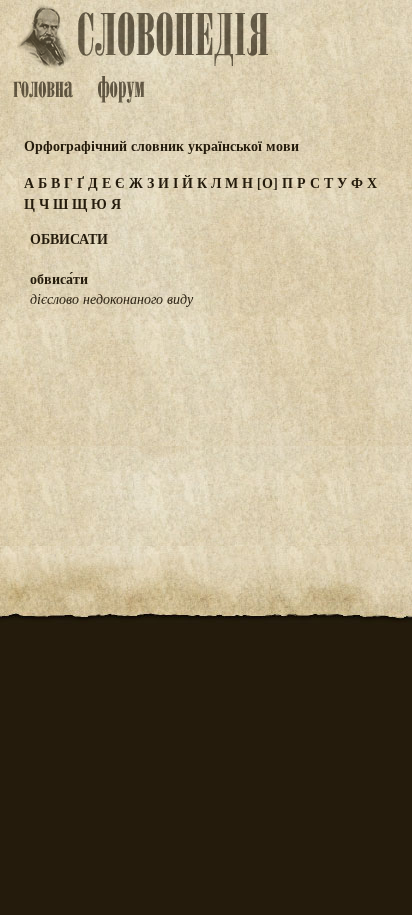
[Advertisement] (206, 422)
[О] (267, 182)
